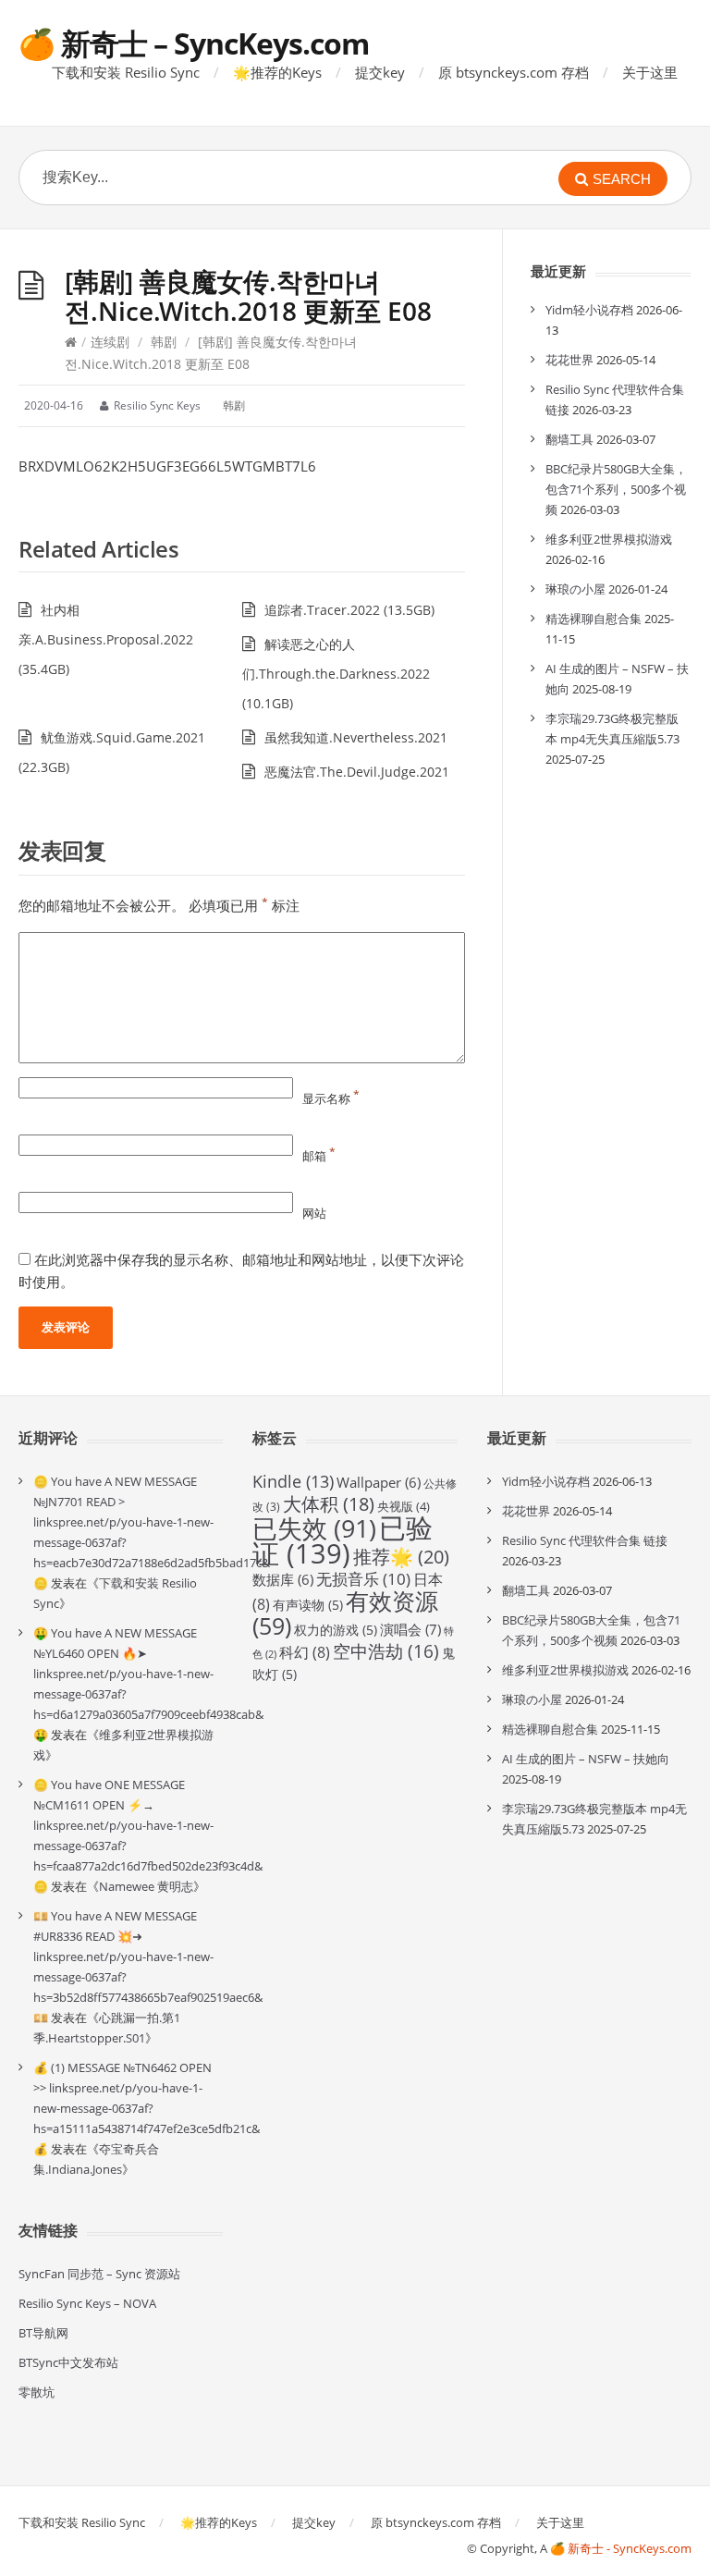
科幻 (305, 1652)
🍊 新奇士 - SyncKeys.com (621, 2548)
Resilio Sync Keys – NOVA (87, 2303)
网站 (314, 1213)
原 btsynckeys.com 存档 (514, 72)
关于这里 (650, 72)
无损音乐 (363, 1579)
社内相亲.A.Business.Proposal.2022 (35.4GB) (106, 639)
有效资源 (345, 1613)
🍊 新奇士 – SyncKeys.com (194, 43)
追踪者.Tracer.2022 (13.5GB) (349, 610)
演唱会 (410, 1630)
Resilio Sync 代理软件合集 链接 (585, 1540)
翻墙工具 (569, 439)
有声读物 (308, 1605)
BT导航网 (43, 2333)
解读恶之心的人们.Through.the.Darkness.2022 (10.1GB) (336, 674)
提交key (380, 72)
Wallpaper (379, 1482)
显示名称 (331, 1098)
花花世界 (569, 360)
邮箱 (319, 1156)
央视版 (404, 1506)
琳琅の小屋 (575, 589)
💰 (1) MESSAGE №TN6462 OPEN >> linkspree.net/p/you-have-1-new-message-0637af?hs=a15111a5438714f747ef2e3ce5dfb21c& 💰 (147, 2108)
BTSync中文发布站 (68, 2362)
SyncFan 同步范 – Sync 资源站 (99, 2274)
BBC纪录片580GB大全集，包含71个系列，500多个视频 (616, 489)
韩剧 (164, 342)
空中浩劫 (386, 1651)
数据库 (283, 1579)
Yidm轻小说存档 (589, 310)
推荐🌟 (401, 1557)
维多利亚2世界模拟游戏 (609, 539)
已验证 (343, 1540)
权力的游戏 (336, 1630)
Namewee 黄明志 (146, 1886)
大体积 (329, 1504)
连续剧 (110, 342)
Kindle (293, 1481)
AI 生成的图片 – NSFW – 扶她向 (586, 1759)
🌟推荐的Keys (277, 72)
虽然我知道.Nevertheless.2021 (356, 737)
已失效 (314, 1528)
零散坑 (37, 2392)
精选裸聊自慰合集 (594, 619)
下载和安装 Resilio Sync (126, 72)
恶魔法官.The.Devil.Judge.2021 (357, 772)
